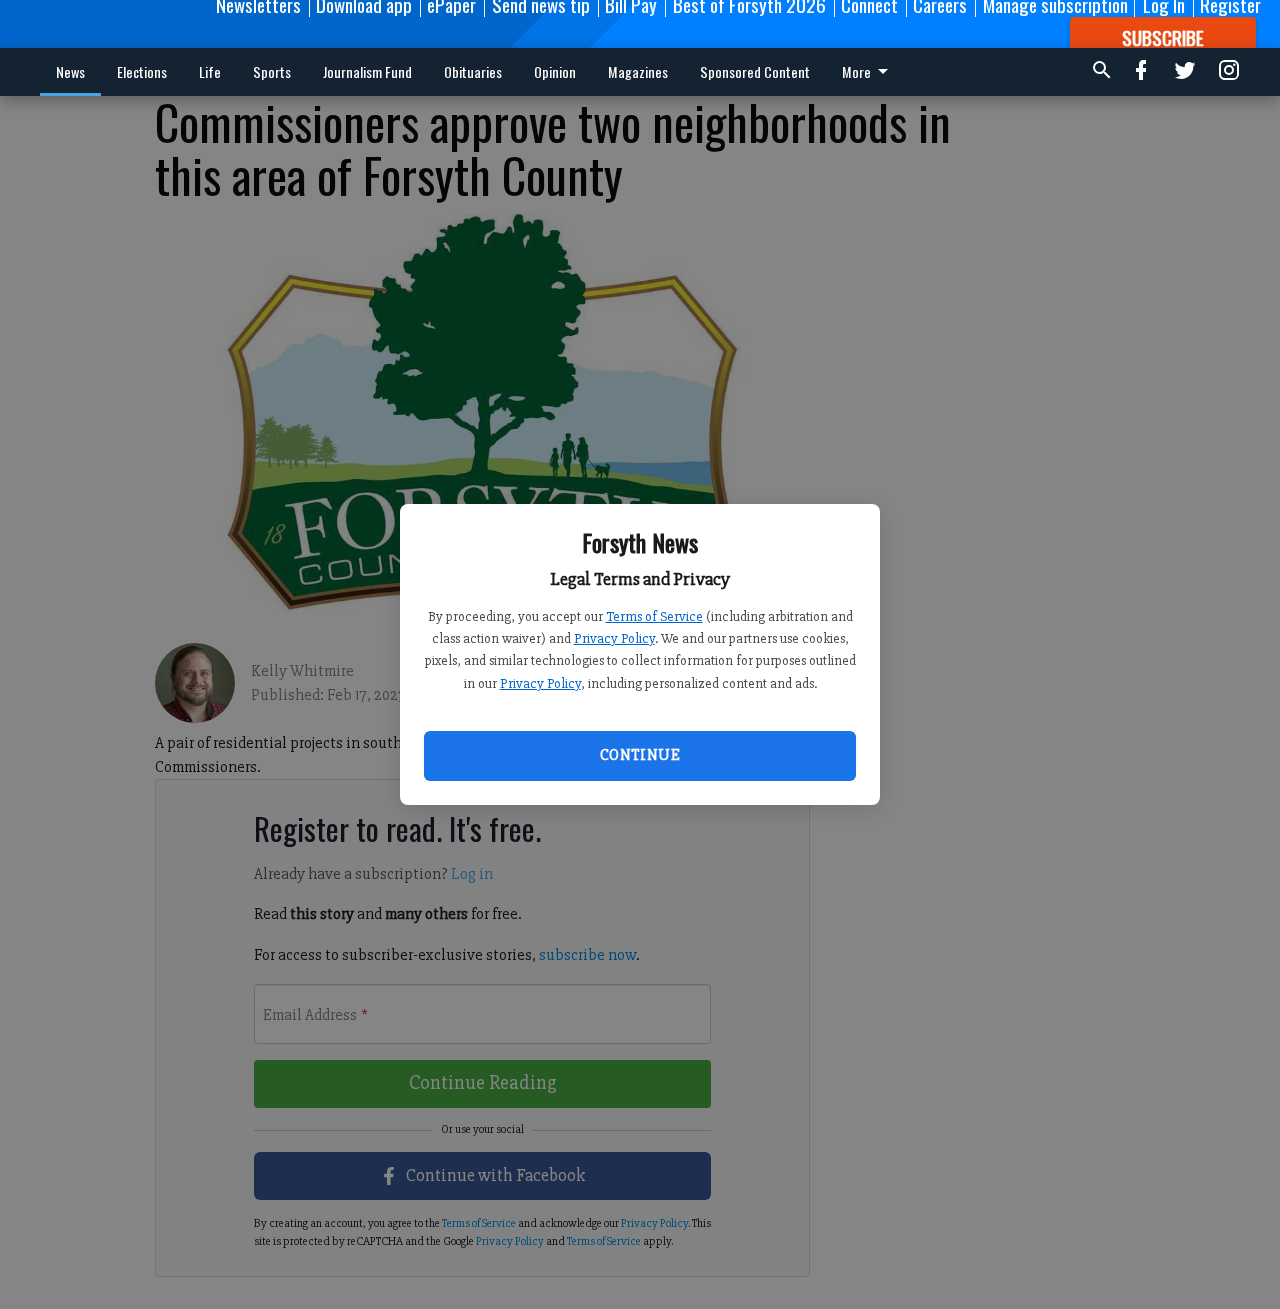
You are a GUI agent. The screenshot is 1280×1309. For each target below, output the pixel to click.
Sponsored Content (755, 71)
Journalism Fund (367, 71)
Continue (640, 755)
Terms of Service (654, 616)
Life (210, 71)
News (70, 71)
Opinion (555, 71)
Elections (142, 71)
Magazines (638, 71)
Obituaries (473, 71)
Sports (272, 71)
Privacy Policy (614, 638)
